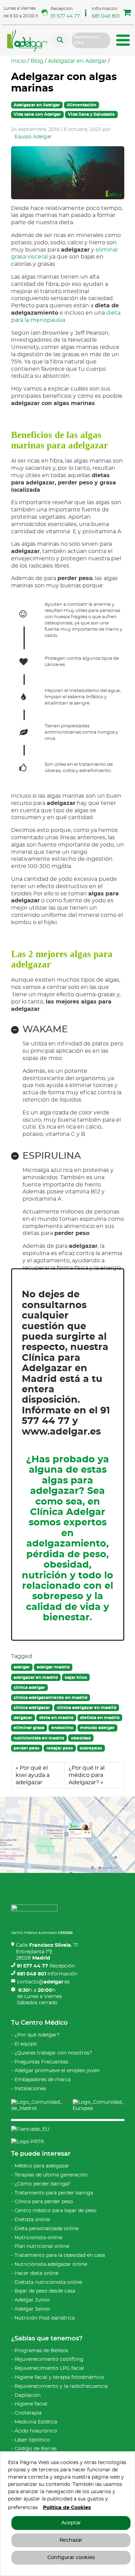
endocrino (62, 1728)
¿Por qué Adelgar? (37, 2035)
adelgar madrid (53, 1667)
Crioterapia (28, 2413)
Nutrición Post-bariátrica (45, 2318)
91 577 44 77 (65, 16)
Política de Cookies (67, 2508)
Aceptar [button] (71, 2523)
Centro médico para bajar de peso (56, 2211)
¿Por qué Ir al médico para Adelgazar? (87, 1775)
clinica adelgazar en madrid (87, 1708)
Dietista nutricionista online (48, 2283)
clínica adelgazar (32, 1708)
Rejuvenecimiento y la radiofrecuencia (61, 2386)
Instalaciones (30, 2089)
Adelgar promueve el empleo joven (57, 2071)
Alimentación (82, 105)
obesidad (81, 1738)
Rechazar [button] (71, 2540)
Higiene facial (31, 2404)
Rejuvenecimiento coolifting (49, 2359)
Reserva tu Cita (87, 40)
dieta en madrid (56, 1718)
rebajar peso (60, 1748)
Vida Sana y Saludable (91, 114)
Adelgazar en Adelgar (77, 61)
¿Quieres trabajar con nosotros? (53, 2053)
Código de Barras (36, 2449)
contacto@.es (43, 1982)
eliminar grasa (29, 1728)
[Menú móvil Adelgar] (123, 41)
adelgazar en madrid (36, 1677)
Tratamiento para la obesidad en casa (60, 2255)
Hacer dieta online (37, 2273)
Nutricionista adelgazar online (51, 2264)
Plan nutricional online (42, 2246)
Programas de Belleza (41, 2351)
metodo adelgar (97, 1728)
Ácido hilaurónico (36, 2431)
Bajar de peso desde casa (45, 2291)
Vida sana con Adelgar (37, 114)
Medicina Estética (36, 2422)
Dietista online (32, 2220)
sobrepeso (91, 1748)
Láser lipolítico (32, 2440)
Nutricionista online (38, 2238)
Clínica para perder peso (44, 2202)
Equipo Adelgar (33, 137)
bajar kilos (76, 1677)
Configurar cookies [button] (71, 2558)
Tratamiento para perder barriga (54, 2193)
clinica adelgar (29, 1688)
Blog (37, 61)
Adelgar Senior (33, 2309)
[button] (127, 14)
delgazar (23, 1718)
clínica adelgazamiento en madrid (50, 1698)
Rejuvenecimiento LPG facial (49, 2368)
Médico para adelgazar (42, 2166)
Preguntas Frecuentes (41, 2062)
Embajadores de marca (43, 2080)
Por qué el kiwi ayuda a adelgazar (33, 1775)
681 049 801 (106, 16)
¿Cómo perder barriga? (43, 2184)
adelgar (22, 1667)
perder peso (26, 1748)
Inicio (19, 61)
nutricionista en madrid (39, 1738)
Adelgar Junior (32, 2300)
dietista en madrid (100, 1718)
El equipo (26, 2044)
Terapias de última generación (51, 2175)
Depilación (28, 2395)
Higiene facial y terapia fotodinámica (59, 2377)
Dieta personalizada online (47, 2229)
